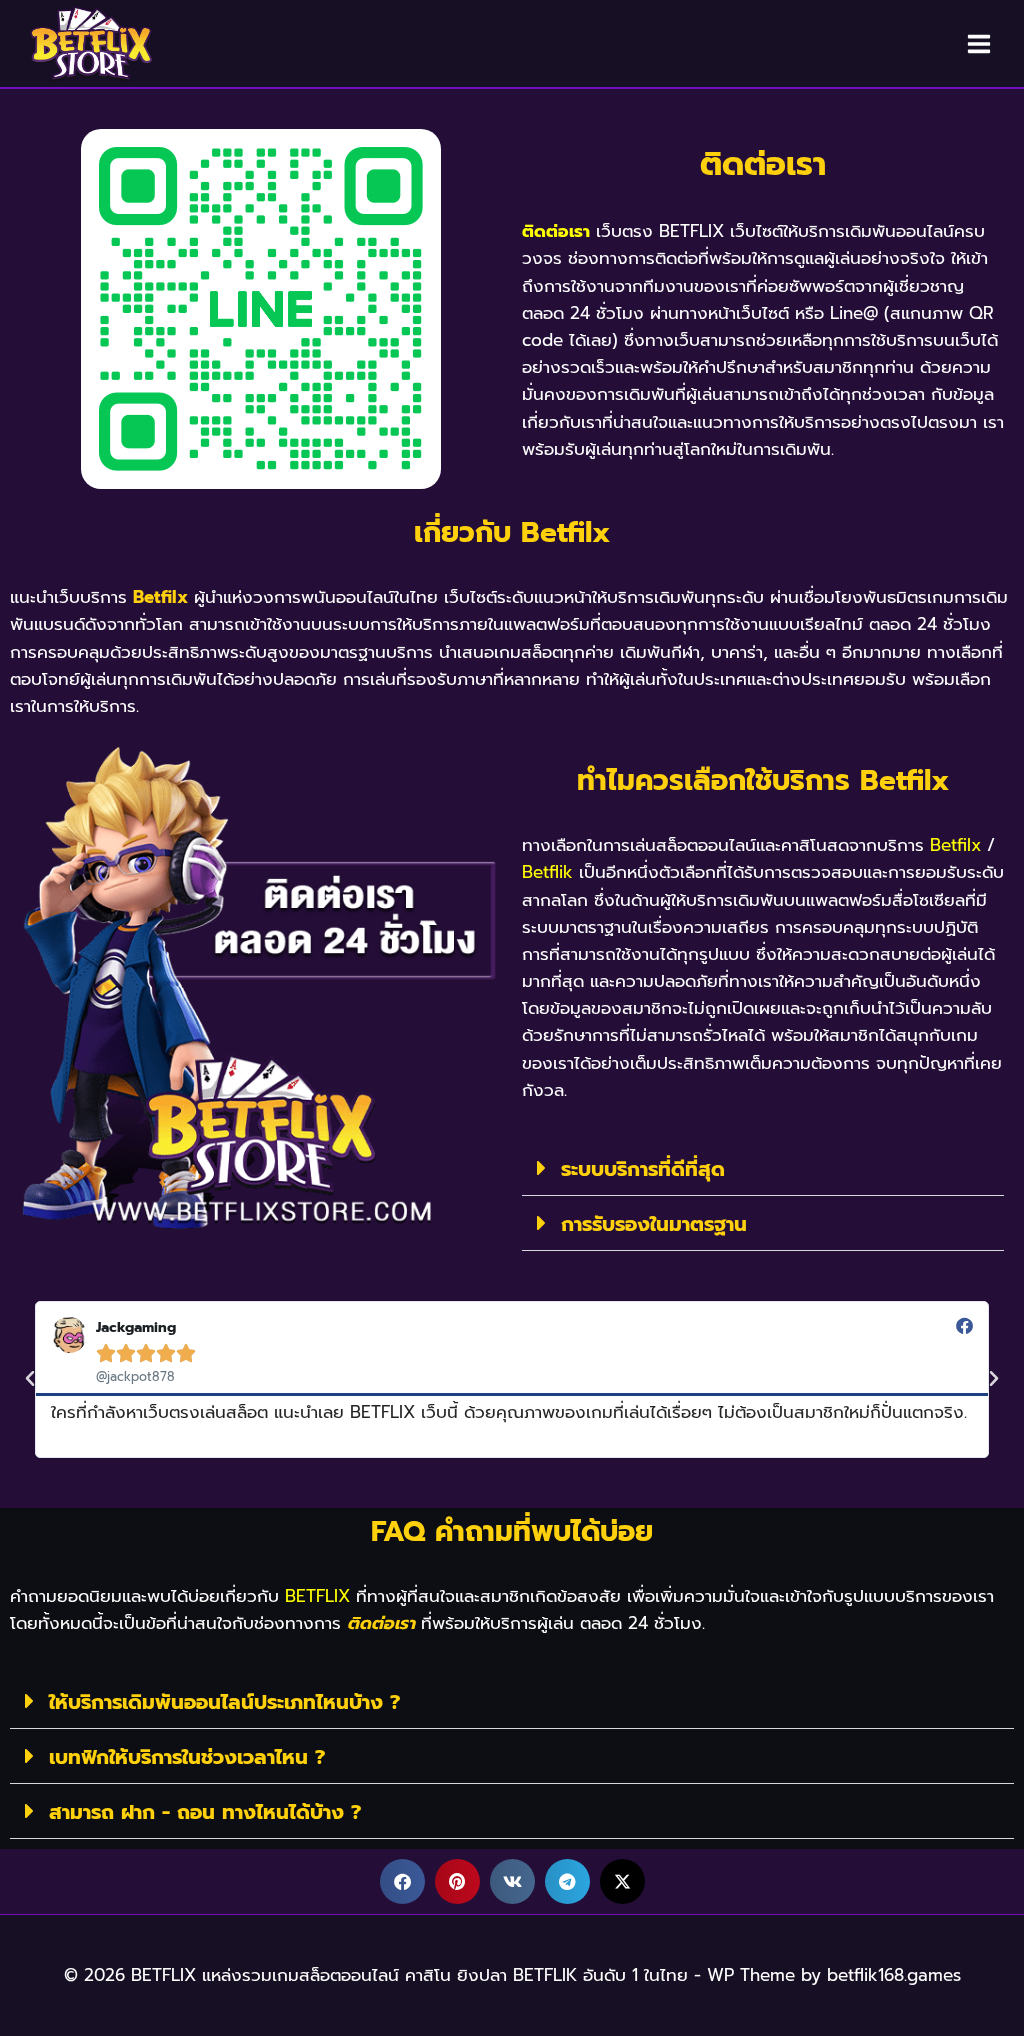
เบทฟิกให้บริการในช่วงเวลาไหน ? (187, 1757)
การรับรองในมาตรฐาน (654, 1224)
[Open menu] (978, 43)
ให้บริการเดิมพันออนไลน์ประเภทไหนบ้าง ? (224, 1702)
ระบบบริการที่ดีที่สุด (643, 1169)
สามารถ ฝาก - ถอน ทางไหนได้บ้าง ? (205, 1812)
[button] (763, 1168)
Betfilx (160, 597)
